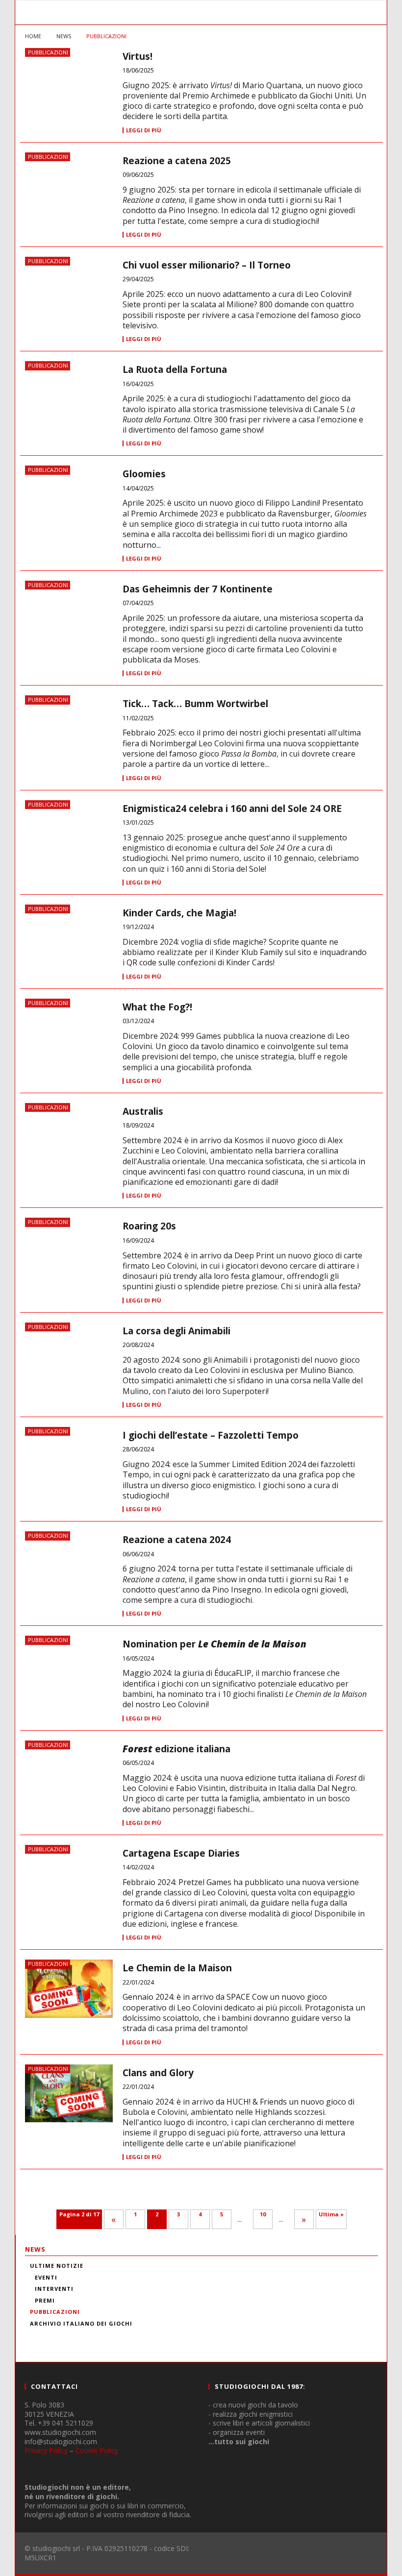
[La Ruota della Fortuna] (69, 398)
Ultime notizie (57, 2266)
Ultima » (331, 2214)
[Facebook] (37, 2336)
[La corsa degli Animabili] (69, 1359)
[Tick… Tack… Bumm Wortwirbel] (69, 732)
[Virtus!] (69, 85)
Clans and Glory (158, 2073)
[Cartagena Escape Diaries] (69, 1882)
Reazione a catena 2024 (177, 1540)
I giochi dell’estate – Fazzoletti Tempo (211, 1435)
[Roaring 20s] (69, 1254)
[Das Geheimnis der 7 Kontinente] (69, 617)
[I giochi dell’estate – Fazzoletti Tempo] (69, 1464)
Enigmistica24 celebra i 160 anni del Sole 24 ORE (232, 809)
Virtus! (138, 56)
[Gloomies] (69, 502)
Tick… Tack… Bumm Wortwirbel (195, 704)
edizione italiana (176, 1749)
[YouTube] (63, 2336)
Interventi (54, 2289)
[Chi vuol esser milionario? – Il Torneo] (69, 294)
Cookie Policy (97, 2450)
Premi (45, 2300)
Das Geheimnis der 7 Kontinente (198, 589)
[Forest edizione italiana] (69, 1777)
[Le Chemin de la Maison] (69, 1989)
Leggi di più (144, 130)
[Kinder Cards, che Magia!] (69, 941)
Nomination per (214, 1644)
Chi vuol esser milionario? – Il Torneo (207, 265)
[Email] (115, 2336)
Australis (143, 1111)
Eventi (46, 2277)
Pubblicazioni (48, 52)
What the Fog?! (157, 1007)
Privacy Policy (46, 2450)
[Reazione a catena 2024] (69, 1568)
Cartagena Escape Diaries (181, 1853)
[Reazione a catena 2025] (69, 189)
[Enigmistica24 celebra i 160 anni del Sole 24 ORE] (69, 837)
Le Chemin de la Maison (177, 1968)
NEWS (35, 2249)
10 (263, 2214)
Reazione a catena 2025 (177, 161)
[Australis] (69, 1140)
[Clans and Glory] (69, 2094)
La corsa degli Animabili (176, 1331)
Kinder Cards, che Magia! (179, 913)
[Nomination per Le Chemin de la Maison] (69, 1672)
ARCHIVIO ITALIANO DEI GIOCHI (81, 2323)
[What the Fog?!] (69, 1035)
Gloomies (144, 474)
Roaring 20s (149, 1226)
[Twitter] (89, 2336)
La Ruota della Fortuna (175, 369)
